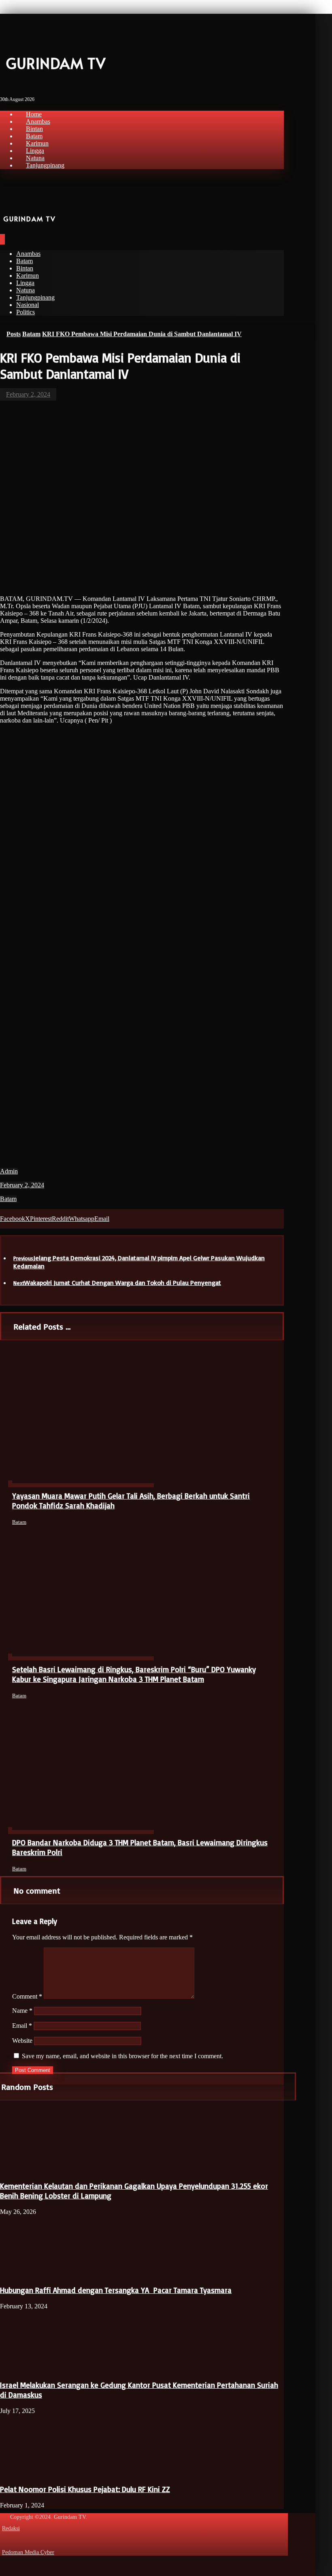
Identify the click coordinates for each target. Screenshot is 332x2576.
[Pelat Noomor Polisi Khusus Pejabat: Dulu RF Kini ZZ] (30, 2473)
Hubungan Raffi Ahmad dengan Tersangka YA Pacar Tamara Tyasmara (116, 2290)
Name (22, 2011)
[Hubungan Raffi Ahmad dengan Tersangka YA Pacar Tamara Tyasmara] (30, 2274)
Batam (8, 1199)
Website (22, 2041)
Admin (9, 1171)
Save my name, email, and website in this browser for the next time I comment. (122, 2056)
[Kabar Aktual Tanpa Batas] (12, 37)
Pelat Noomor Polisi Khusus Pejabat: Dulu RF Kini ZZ (85, 2489)
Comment (27, 1996)
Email (22, 2026)
